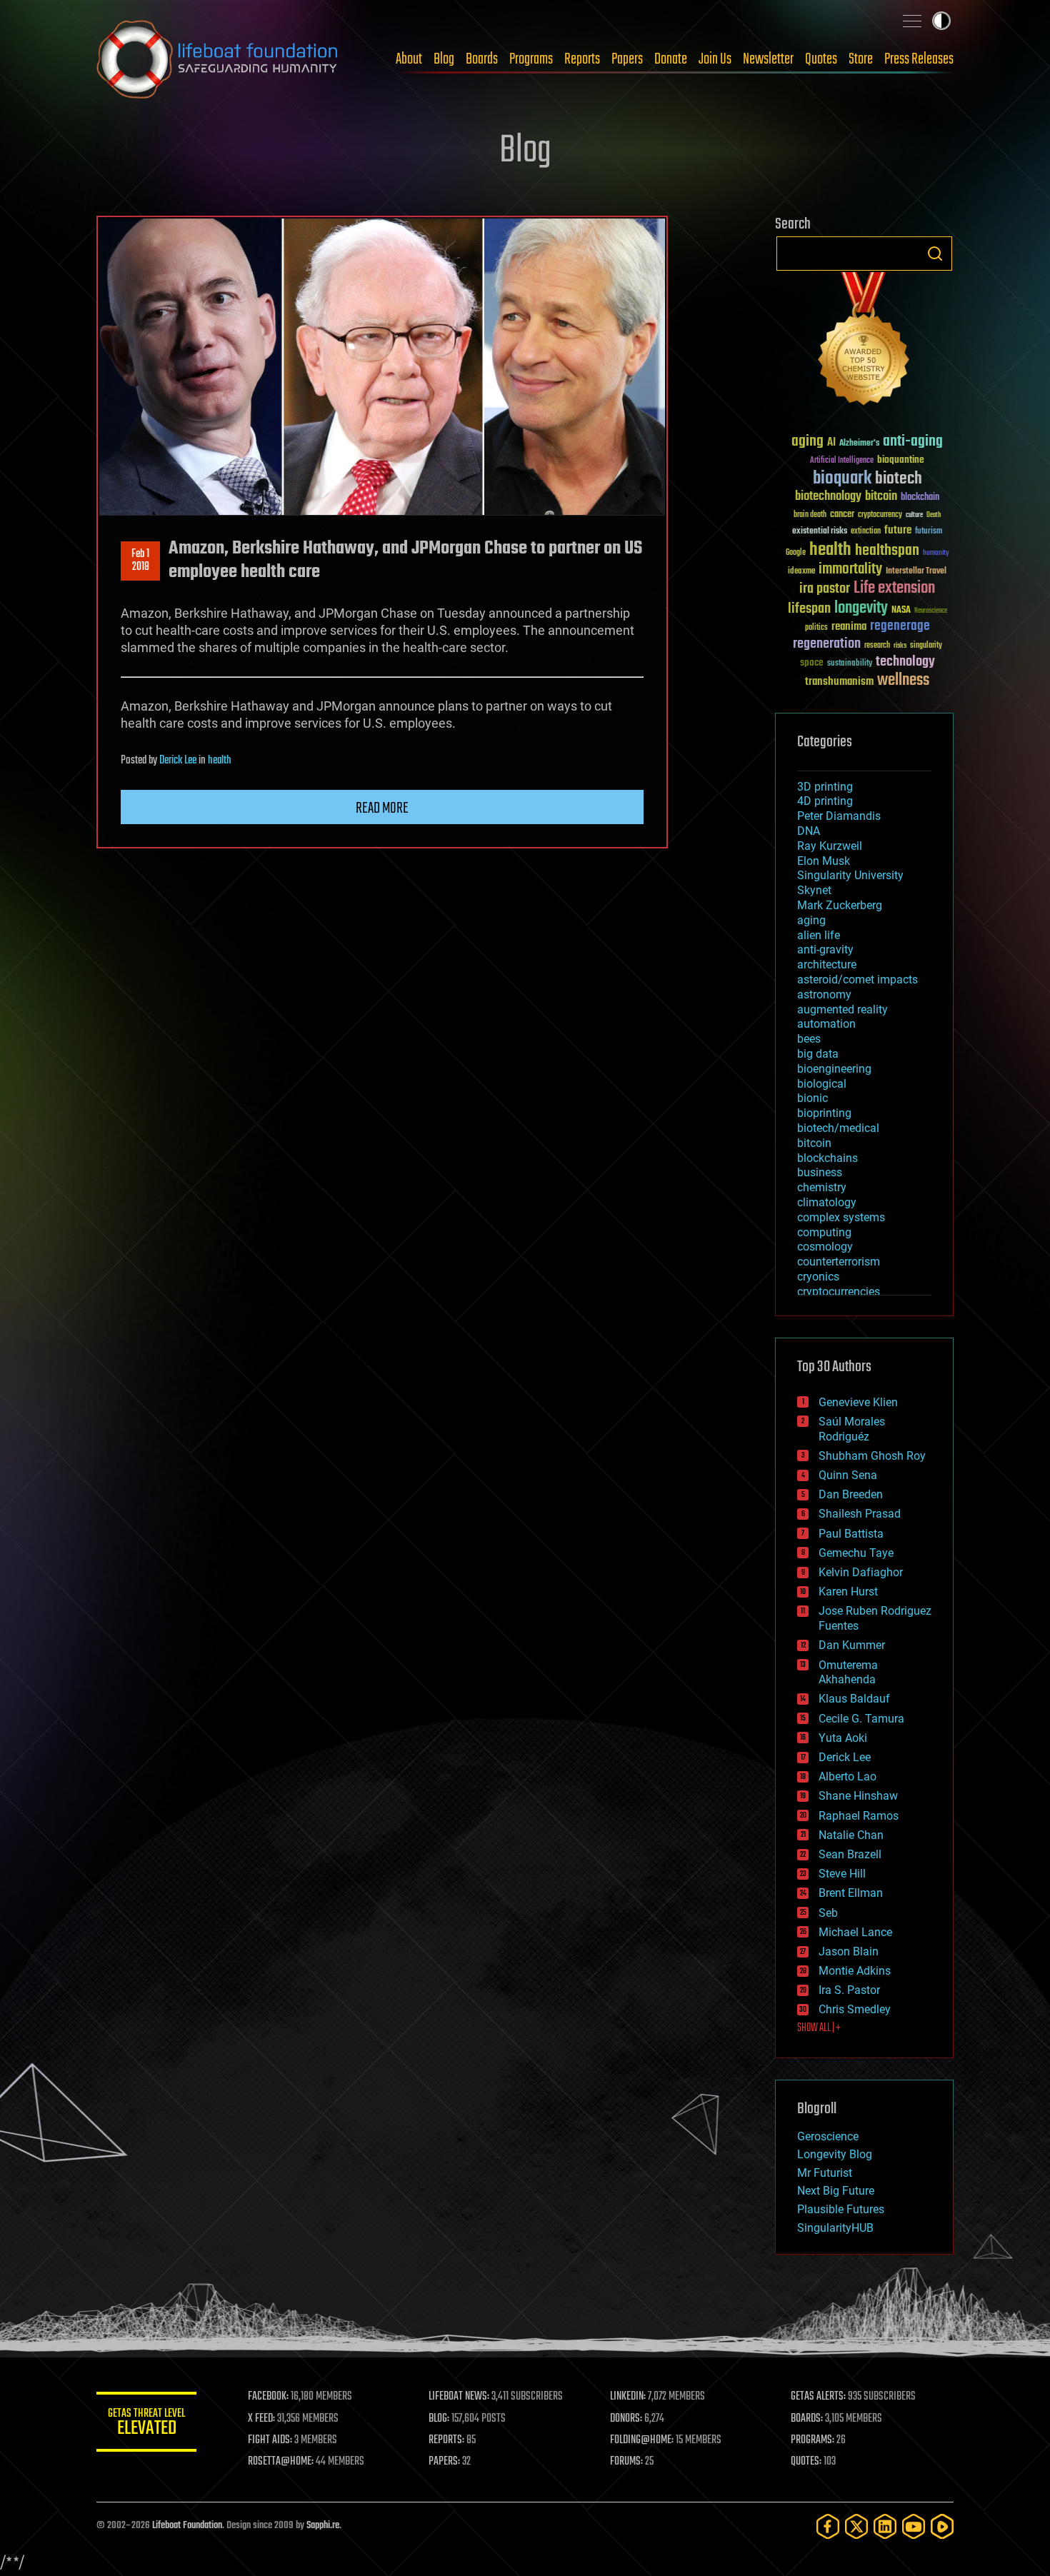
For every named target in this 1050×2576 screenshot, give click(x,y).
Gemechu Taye (856, 1553)
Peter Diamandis (839, 816)
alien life (819, 935)
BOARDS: (807, 2419)
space (812, 662)
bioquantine (901, 460)
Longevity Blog (835, 2154)
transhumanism (839, 682)
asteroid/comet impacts (857, 979)
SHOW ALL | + (819, 2028)
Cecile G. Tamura (861, 1719)
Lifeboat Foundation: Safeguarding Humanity (218, 59)
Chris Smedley (855, 2009)
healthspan (887, 551)
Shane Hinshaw (858, 1796)
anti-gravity (825, 949)
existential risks (820, 532)
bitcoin (881, 497)
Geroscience (828, 2136)
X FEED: (261, 2419)
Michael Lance (855, 1932)
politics (816, 628)
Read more (382, 808)
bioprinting (824, 1113)
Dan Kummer (852, 1645)
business (820, 1172)
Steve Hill (842, 1874)
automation (826, 1024)
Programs (531, 59)
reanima (849, 627)
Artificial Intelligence (842, 461)
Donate (671, 59)
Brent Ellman (851, 1893)
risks (900, 646)
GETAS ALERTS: (818, 2397)
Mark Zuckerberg (840, 905)
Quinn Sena (848, 1475)
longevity (861, 608)
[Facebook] (828, 2526)
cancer (842, 515)
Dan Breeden (851, 1494)
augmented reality (842, 1009)
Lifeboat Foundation (187, 2526)
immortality (850, 569)
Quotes (821, 59)
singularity (926, 646)
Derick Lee (178, 761)
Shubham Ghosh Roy (872, 1456)
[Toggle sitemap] (912, 21)
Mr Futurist (825, 2173)
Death (934, 515)
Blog (444, 59)
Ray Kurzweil (830, 846)
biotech (899, 479)
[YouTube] (914, 2526)
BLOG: (439, 2419)
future (898, 530)
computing (824, 1232)
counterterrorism (839, 1262)
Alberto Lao (847, 1776)
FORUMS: (626, 2462)
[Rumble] (942, 2526)
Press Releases (919, 59)
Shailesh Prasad (860, 1514)
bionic (812, 1098)
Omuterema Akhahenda (848, 1673)
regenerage (900, 626)
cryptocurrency (880, 515)
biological (822, 1084)
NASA (901, 611)
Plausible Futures (841, 2209)
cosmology (825, 1247)
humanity (936, 553)
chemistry (822, 1187)
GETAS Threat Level (146, 2424)
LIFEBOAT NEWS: (459, 2397)
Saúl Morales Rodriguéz (852, 1429)
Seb (828, 1913)
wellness (903, 681)
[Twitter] (856, 2526)
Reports (582, 59)
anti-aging (913, 442)
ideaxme (801, 572)
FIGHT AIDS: (270, 2440)
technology (905, 662)
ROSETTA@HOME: (281, 2462)
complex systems (841, 1217)
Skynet (814, 890)
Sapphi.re (323, 2526)
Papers (627, 59)
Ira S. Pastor (849, 1990)
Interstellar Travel (916, 572)
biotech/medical (838, 1128)
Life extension (894, 588)
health (220, 761)
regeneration (827, 644)
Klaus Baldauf (854, 1699)
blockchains (827, 1158)
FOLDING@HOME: (642, 2440)
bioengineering (834, 1069)
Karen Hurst (848, 1592)
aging (807, 442)
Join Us (715, 59)
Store (861, 59)
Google (796, 553)
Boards (482, 59)
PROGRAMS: (812, 2440)
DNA (809, 831)
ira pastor (825, 589)
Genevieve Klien (858, 1402)
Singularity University (850, 875)
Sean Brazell (850, 1854)
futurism (929, 532)
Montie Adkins (855, 1971)
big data (818, 1054)
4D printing (825, 801)
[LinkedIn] (885, 2526)
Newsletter (768, 59)
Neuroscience (931, 612)
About (409, 59)
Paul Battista (851, 1534)
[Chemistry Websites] (864, 342)
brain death (810, 515)
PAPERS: (444, 2462)
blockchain (920, 498)
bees (809, 1039)
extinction (866, 532)
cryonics (818, 1277)
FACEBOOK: (268, 2397)
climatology (827, 1202)
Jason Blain (849, 1951)
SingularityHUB (835, 2228)
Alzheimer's (859, 444)
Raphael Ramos (859, 1816)
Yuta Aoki (843, 1738)
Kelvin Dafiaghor (861, 1572)
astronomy (824, 994)
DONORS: (626, 2419)
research (877, 646)
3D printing (825, 787)
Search (935, 254)
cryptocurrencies (839, 1292)
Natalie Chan (851, 1835)
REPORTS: (446, 2440)
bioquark (842, 479)
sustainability (850, 664)
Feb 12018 (140, 561)
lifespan (809, 609)
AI (831, 443)
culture (914, 515)
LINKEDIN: (628, 2397)
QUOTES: (806, 2462)
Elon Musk (824, 861)
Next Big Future (836, 2191)
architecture (827, 964)
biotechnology (828, 497)
